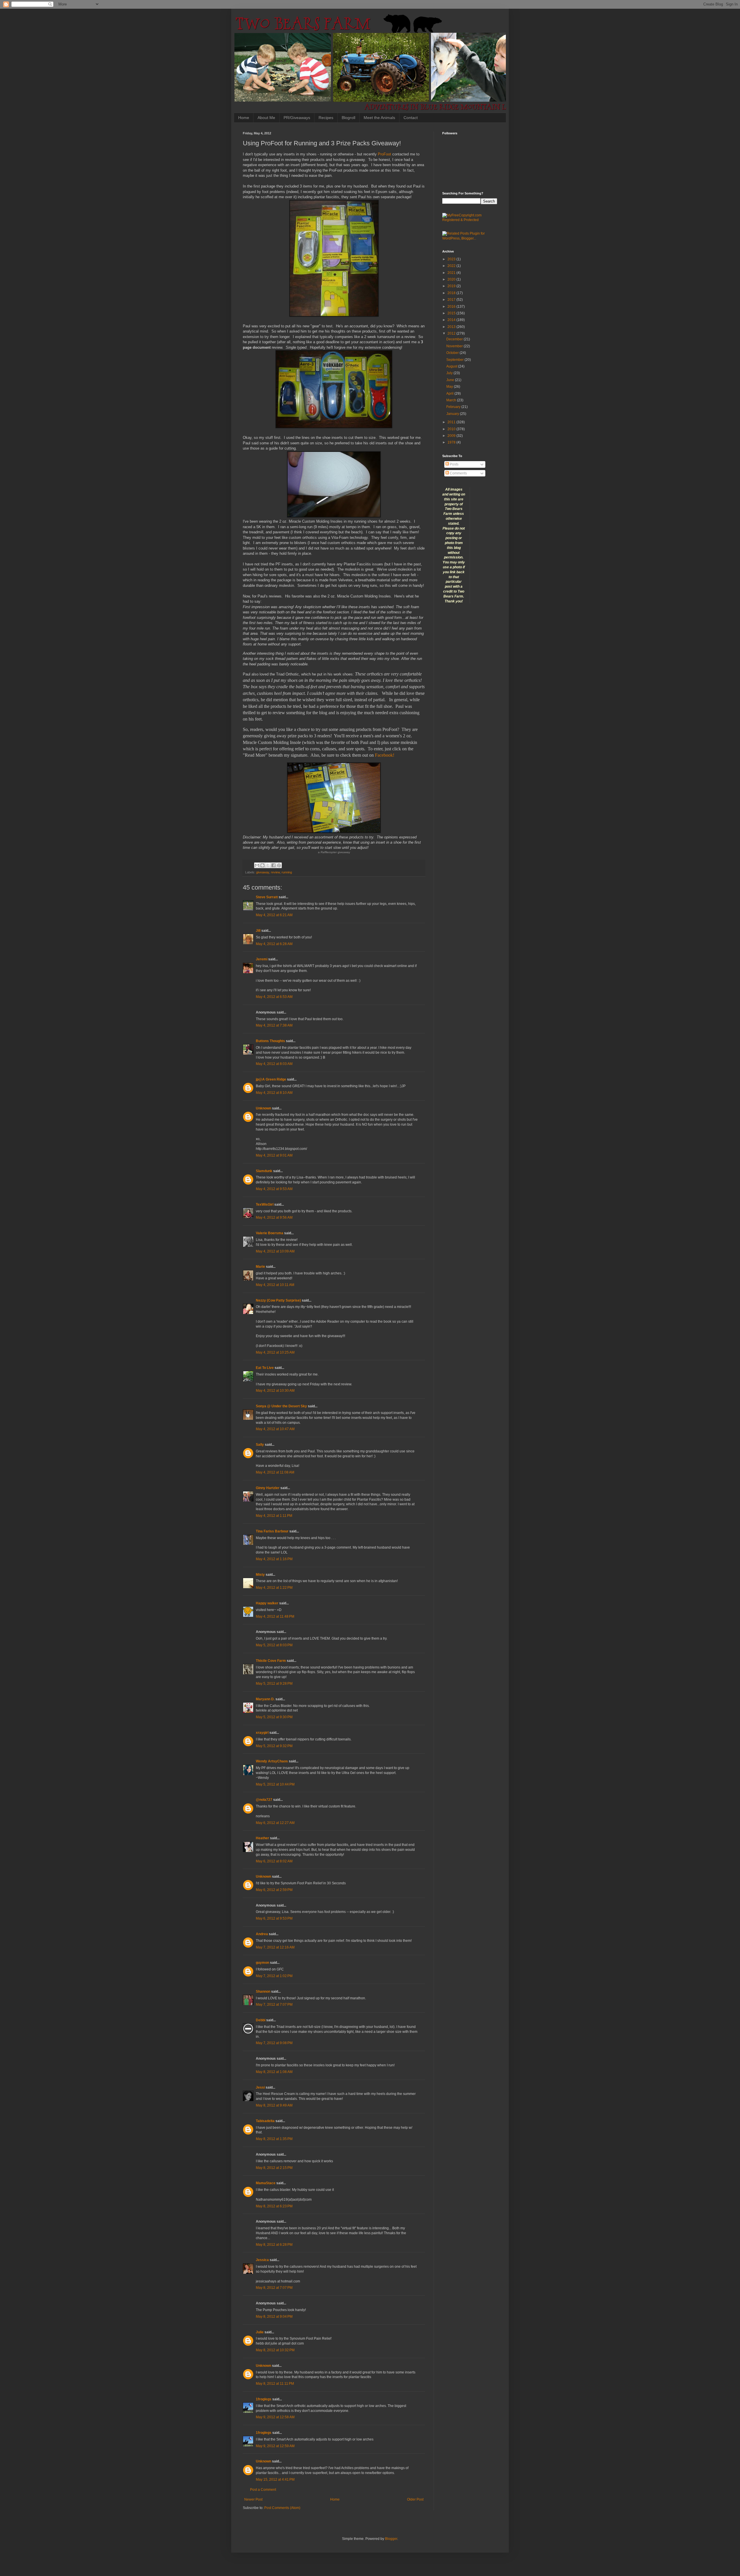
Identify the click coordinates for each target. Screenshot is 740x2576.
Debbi (261, 2020)
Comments (458, 473)
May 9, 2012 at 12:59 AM (275, 2446)
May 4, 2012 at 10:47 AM (275, 1429)
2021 (452, 273)
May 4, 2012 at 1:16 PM (274, 1559)
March (452, 400)
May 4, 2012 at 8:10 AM (274, 1093)
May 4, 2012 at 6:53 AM (274, 997)
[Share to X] (268, 865)
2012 (452, 333)
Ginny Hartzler (268, 1488)
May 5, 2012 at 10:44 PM (275, 1784)
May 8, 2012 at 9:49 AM (274, 2105)
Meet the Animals (379, 118)
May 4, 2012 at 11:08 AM (275, 1472)
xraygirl (262, 1733)
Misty (260, 1575)
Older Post (415, 2499)
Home (244, 118)
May (450, 387)
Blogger (391, 2539)
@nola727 (264, 1800)
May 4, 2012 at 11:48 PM (275, 1617)
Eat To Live (265, 1368)
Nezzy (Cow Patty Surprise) (278, 1300)
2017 (452, 300)
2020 (452, 279)
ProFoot (384, 154)
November (455, 346)
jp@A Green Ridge (271, 1079)
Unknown (263, 1108)
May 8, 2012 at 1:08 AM (274, 2072)
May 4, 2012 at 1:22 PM (274, 1588)
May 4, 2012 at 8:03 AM (274, 1064)
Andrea (262, 1934)
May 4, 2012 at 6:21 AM (274, 915)
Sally (260, 1445)
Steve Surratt (267, 897)
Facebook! (385, 755)
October (453, 353)
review (275, 872)
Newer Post (253, 2499)
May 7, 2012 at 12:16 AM (275, 1947)
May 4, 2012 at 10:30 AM (275, 1391)
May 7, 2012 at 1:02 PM (274, 1976)
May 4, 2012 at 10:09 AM (275, 1251)
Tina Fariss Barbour (272, 1531)
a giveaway (334, 852)
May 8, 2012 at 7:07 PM (274, 2288)
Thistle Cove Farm (271, 1661)
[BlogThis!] (262, 865)
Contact (411, 118)
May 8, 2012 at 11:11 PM (275, 2384)
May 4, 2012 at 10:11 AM (275, 1285)
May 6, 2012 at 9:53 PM (274, 1918)
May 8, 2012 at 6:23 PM (274, 2206)
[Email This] (257, 865)
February (454, 407)
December (455, 339)
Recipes (326, 118)
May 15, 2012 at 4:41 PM (275, 2480)
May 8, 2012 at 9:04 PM (274, 2317)
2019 (452, 286)
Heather (262, 1838)
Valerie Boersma (270, 1233)
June (451, 380)
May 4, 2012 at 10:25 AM (275, 1352)
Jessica (262, 2260)
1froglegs (264, 2399)
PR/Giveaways (297, 118)
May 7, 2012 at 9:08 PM (274, 2043)
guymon (262, 1963)
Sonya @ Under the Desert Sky (281, 1406)
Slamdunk (264, 1171)
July (450, 373)
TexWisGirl (265, 1205)
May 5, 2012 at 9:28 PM (274, 1684)
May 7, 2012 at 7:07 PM (274, 2005)
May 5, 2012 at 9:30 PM (274, 1717)
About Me (266, 118)
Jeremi (262, 959)
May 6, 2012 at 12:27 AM (275, 1823)
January (453, 414)
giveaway (263, 872)
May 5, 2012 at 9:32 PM (274, 1746)
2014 (452, 320)
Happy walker (267, 1603)
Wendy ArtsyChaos (272, 1761)
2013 (452, 327)
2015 (452, 313)
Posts (454, 464)
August (452, 366)
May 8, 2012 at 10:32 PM (275, 2350)
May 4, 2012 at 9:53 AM (274, 1189)
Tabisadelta (265, 2121)
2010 (452, 429)
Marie (261, 1267)
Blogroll (348, 118)
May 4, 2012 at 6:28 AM (274, 944)
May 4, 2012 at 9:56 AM (274, 1218)
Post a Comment (263, 2490)
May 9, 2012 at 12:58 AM (275, 2417)
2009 (452, 436)
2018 (452, 293)
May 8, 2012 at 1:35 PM (274, 2139)
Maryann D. (265, 1699)
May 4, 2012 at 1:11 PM (274, 1516)
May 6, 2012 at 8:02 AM (274, 1861)
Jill (258, 931)
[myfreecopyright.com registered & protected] (470, 220)
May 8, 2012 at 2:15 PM (274, 2168)
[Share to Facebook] (273, 865)
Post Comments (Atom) (282, 2508)
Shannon (263, 1992)
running (287, 872)
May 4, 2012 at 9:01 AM (274, 1155)
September (455, 360)
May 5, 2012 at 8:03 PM (274, 1645)
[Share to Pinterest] (279, 865)
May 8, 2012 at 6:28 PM (274, 2245)
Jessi (260, 2087)
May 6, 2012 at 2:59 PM (274, 1890)
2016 (452, 307)
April (450, 394)
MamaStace (266, 2183)
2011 (452, 422)
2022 (452, 266)
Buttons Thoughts (270, 1041)
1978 (452, 442)
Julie (260, 2332)
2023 (452, 259)
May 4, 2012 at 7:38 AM (274, 1025)
